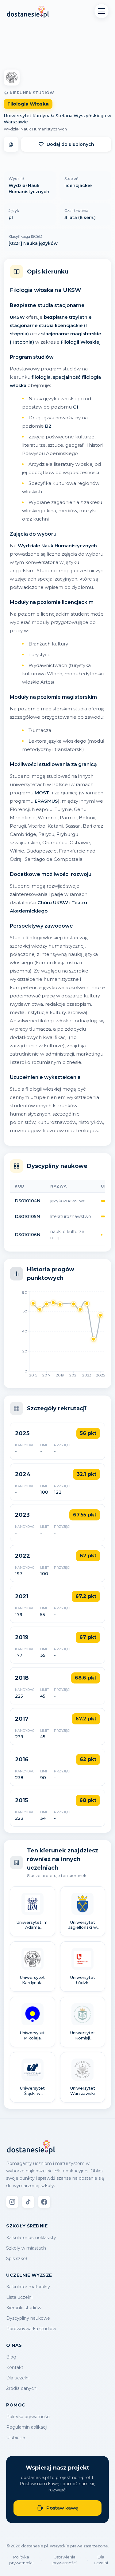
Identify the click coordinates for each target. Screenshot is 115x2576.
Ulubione (16, 2438)
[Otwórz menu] (102, 11)
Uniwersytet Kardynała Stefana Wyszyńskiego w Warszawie (57, 119)
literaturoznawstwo (71, 1216)
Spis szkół (17, 2258)
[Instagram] (12, 2202)
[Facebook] (44, 2202)
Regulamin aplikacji (27, 2427)
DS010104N (28, 1201)
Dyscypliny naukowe (28, 2318)
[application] (57, 1336)
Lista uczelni (19, 2297)
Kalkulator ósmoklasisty (31, 2238)
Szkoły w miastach (26, 2248)
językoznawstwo (68, 1201)
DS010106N (28, 1235)
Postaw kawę (62, 2508)
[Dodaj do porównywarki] (11, 144)
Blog (11, 2357)
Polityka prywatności (28, 2417)
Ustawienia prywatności (65, 2560)
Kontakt (15, 2367)
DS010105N (27, 1216)
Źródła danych (21, 2388)
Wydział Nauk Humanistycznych (35, 129)
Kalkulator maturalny (28, 2287)
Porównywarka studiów (31, 2329)
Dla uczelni (18, 2378)
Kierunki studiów (24, 2308)
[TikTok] (28, 2202)
